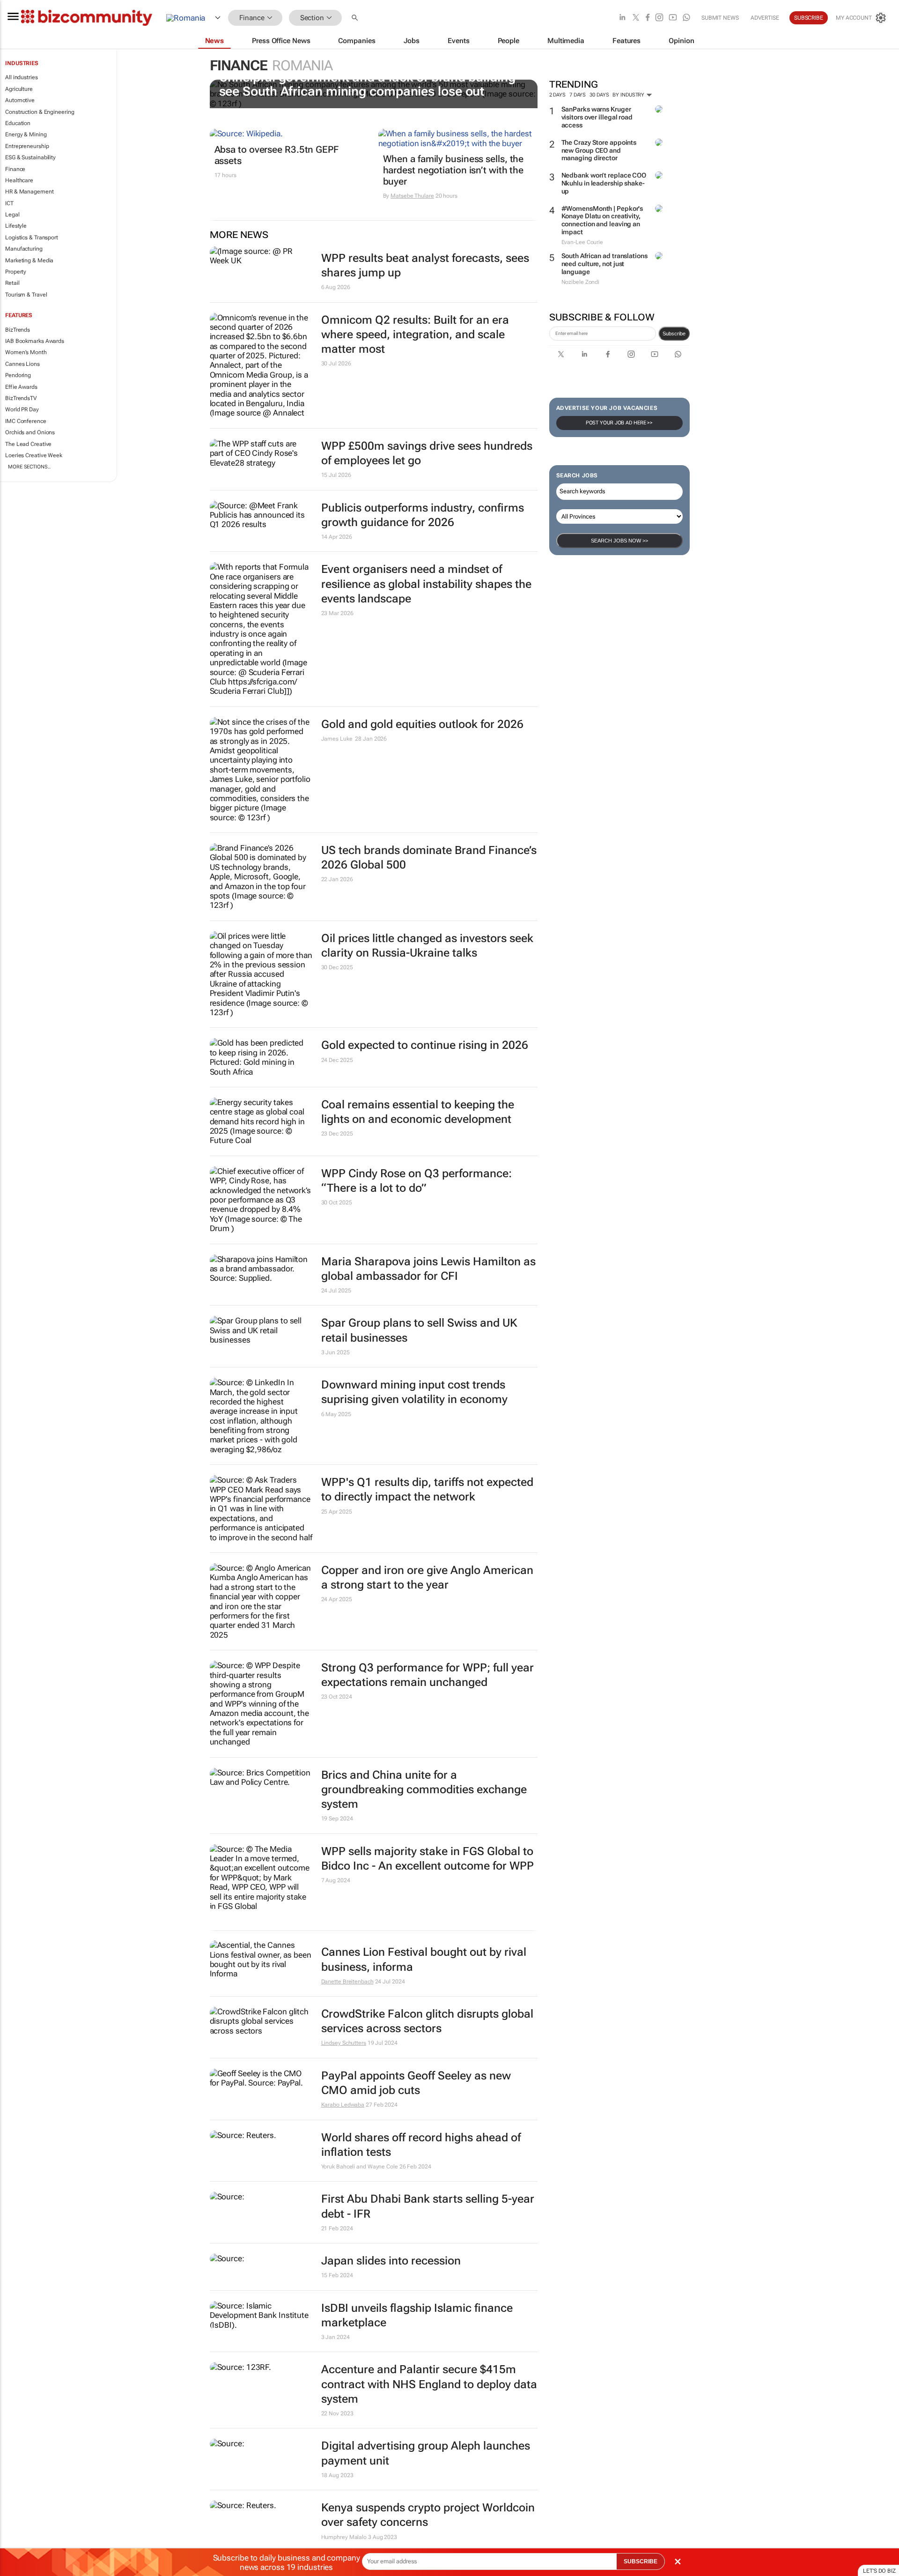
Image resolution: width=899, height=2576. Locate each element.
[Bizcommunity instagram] (659, 18)
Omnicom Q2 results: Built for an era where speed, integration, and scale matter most (415, 334)
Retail (12, 283)
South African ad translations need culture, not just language (604, 264)
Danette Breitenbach (347, 1982)
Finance (15, 169)
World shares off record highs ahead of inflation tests (421, 2145)
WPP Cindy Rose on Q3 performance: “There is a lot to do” (416, 1181)
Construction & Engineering (40, 112)
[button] (356, 18)
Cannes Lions (22, 364)
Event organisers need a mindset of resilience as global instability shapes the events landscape (426, 584)
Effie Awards (21, 387)
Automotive (20, 100)
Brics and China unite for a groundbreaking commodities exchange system (424, 1789)
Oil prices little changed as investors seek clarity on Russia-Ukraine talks (427, 946)
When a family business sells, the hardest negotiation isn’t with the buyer (453, 170)
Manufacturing (24, 249)
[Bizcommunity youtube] (673, 18)
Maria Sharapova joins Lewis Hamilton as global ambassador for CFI (428, 1269)
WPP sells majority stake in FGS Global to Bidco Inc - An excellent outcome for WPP (427, 1859)
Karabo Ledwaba (343, 2105)
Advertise (765, 18)
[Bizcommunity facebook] (648, 18)
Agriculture (19, 89)
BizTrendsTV (21, 398)
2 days (557, 95)
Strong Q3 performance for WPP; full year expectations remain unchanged (427, 1675)
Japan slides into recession (391, 2261)
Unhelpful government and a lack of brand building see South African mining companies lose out (367, 84)
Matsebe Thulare (412, 196)
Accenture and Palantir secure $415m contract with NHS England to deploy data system (429, 2384)
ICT (9, 203)
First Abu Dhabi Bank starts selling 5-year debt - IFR (428, 2206)
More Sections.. (29, 467)
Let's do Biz (879, 2571)
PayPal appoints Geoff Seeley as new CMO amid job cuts (416, 2083)
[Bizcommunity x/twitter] (636, 18)
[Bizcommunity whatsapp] (686, 18)
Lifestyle (16, 226)
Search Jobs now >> (619, 541)
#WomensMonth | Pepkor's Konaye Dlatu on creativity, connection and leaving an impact (602, 220)
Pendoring (18, 375)
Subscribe (674, 334)
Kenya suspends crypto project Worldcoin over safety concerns (428, 2515)
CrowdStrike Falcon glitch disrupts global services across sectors (427, 2021)
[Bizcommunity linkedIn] (622, 18)
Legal (12, 215)
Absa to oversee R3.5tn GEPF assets (276, 155)
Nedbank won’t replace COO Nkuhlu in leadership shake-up (604, 183)
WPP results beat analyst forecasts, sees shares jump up (425, 265)
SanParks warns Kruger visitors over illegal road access (597, 117)
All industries (22, 77)
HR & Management (29, 192)
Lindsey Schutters (344, 2043)
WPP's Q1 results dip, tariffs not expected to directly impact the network (427, 1489)
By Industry (629, 95)
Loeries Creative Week (34, 455)
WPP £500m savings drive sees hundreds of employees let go (427, 453)
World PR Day (22, 409)
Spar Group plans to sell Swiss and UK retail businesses (419, 1330)
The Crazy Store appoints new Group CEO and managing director (599, 150)
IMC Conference (26, 421)
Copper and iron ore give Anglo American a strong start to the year (427, 1578)
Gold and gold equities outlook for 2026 (422, 724)
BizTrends (18, 330)
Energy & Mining (26, 134)
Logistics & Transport (32, 238)
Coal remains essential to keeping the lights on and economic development (418, 1112)
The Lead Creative (28, 444)
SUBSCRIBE (641, 2561)
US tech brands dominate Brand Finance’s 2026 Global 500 (429, 857)
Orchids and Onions (30, 432)
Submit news (720, 18)
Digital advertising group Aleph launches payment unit (426, 2453)
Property (16, 272)
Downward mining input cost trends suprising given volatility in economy (414, 1392)
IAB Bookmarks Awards (35, 341)
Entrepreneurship (27, 146)
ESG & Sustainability (30, 157)
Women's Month (26, 352)
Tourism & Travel (26, 295)
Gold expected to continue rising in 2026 (425, 1045)
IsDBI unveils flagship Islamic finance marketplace (417, 2315)
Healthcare (19, 180)
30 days (599, 95)
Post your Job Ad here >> (619, 423)
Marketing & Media (29, 260)
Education (18, 123)
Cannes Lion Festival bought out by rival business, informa (424, 1959)
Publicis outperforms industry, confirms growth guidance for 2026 (423, 515)
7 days (578, 95)
